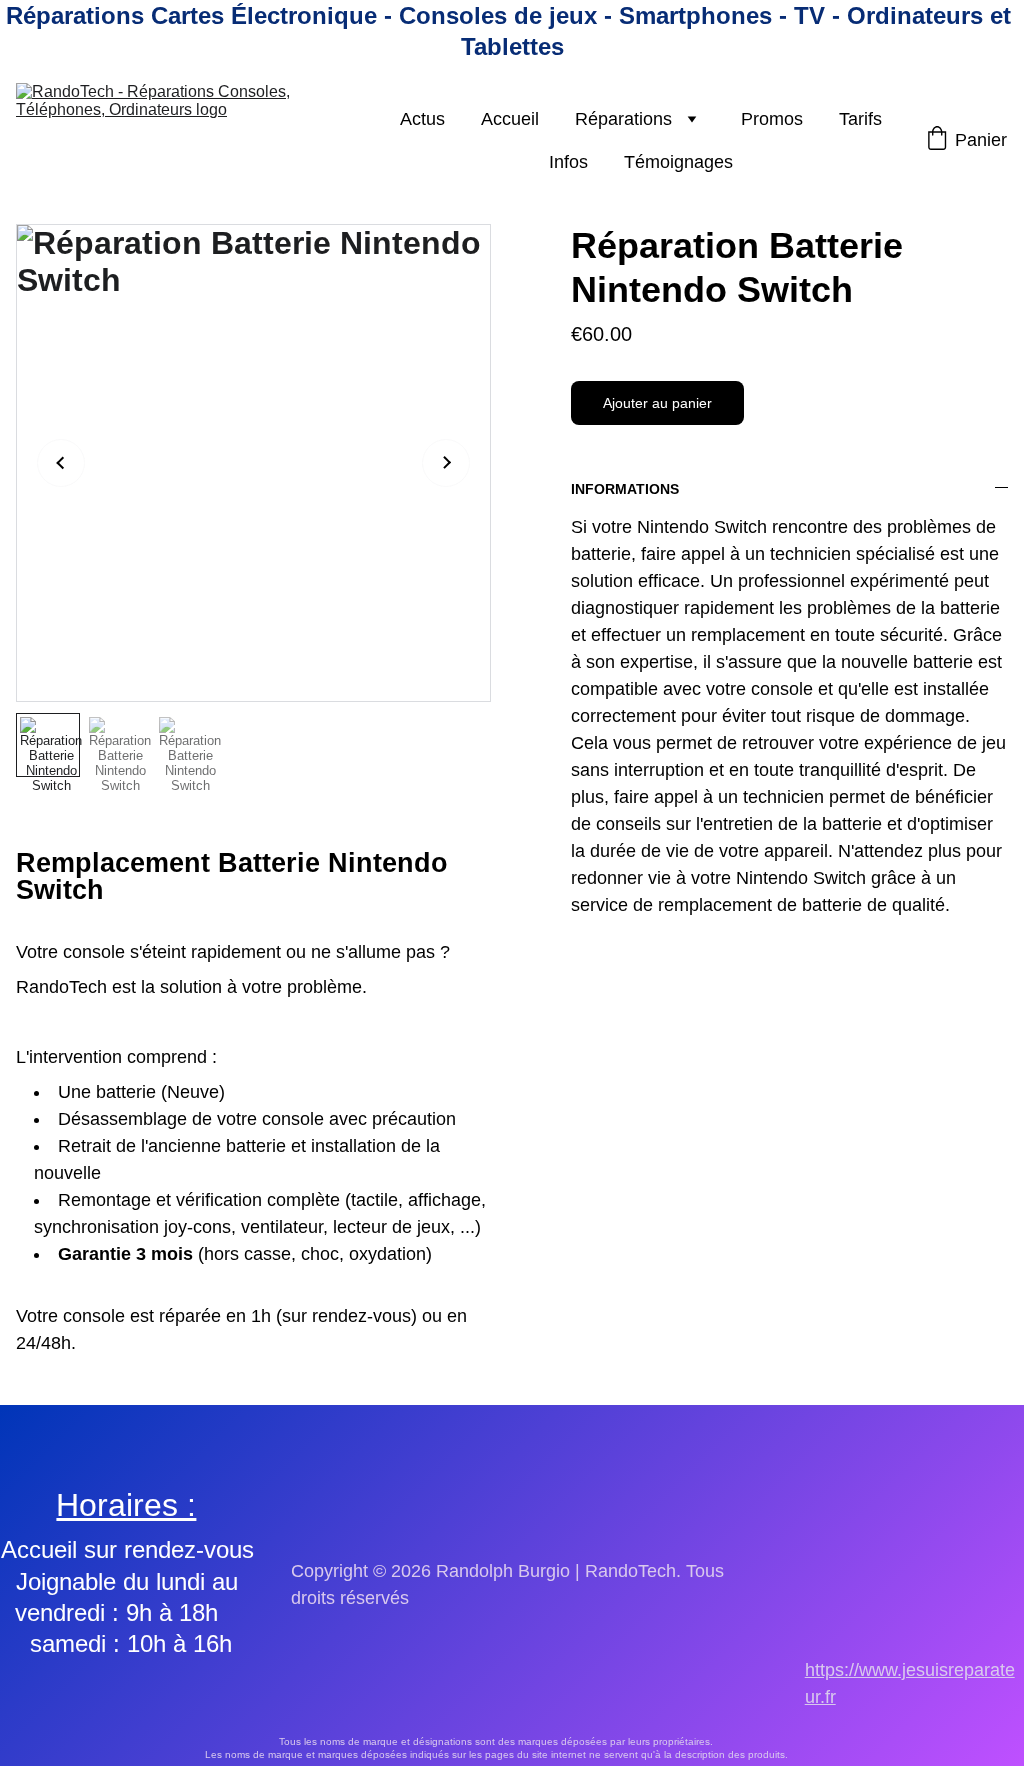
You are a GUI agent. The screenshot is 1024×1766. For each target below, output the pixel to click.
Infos (568, 162)
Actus (422, 119)
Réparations (623, 119)
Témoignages (678, 162)
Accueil (510, 119)
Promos (772, 119)
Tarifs (860, 119)
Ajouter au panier (657, 403)
